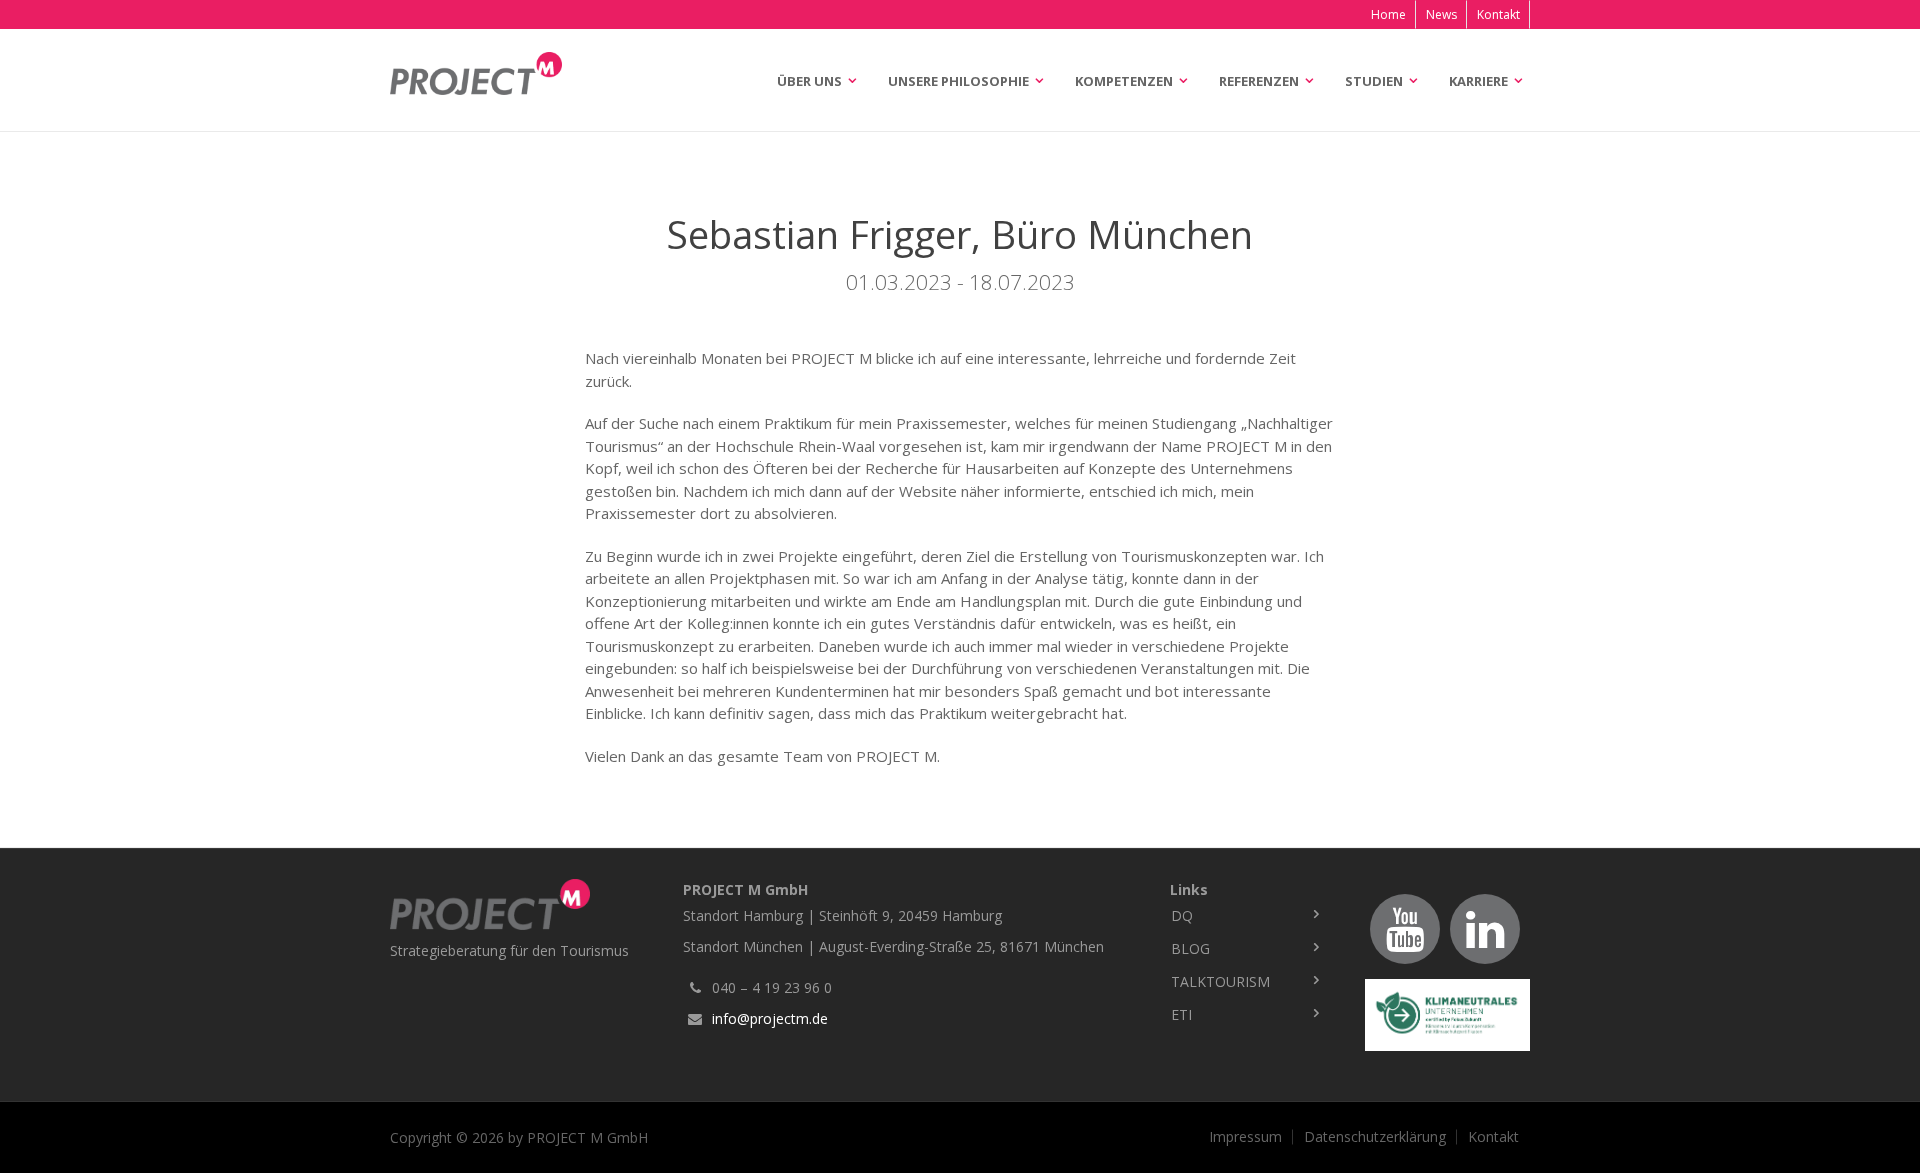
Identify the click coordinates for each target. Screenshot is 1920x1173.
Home (1388, 14)
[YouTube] (1405, 929)
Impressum (1245, 1137)
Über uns (809, 81)
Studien (1374, 81)
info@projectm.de (770, 1018)
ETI (1181, 1014)
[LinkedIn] (1485, 929)
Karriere (1478, 81)
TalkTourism (1220, 981)
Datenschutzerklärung (1375, 1137)
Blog (1190, 948)
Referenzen (1259, 81)
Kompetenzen (1124, 81)
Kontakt (1498, 14)
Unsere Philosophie (958, 81)
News (1441, 14)
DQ (1182, 915)
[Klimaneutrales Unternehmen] (1447, 1015)
